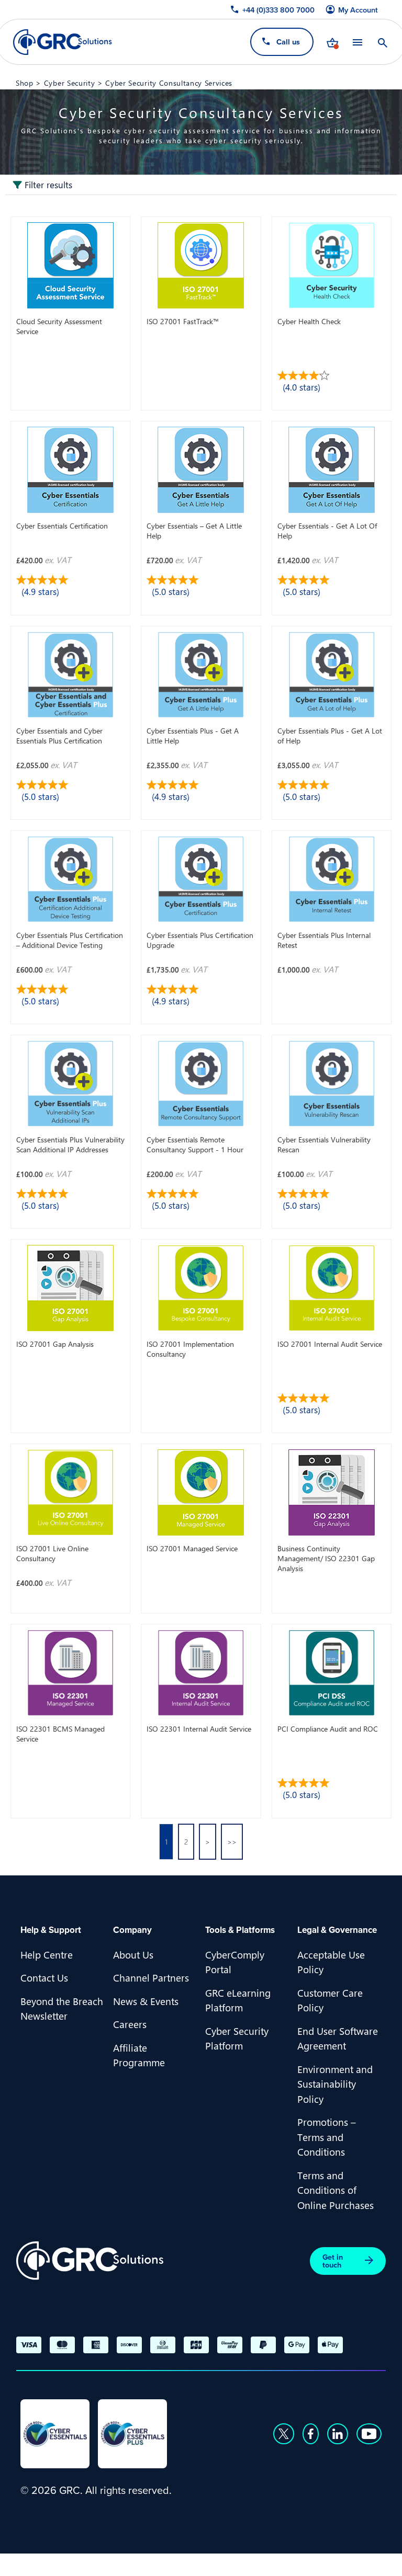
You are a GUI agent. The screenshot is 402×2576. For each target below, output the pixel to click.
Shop (25, 83)
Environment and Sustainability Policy (335, 2084)
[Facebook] (311, 2434)
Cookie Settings (202, 2563)
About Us (133, 1954)
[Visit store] (332, 42)
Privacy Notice (52, 2563)
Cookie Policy (125, 2563)
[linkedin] (338, 2434)
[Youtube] (369, 2434)
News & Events (146, 2001)
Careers (130, 2024)
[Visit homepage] (63, 42)
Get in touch (333, 2261)
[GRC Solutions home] (90, 2261)
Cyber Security (70, 83)
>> (232, 1842)
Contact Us (44, 1977)
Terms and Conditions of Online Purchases (336, 2190)
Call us (288, 42)
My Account (358, 10)
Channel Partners (151, 1977)
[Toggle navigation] (358, 42)
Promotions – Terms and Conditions (327, 2137)
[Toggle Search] (383, 42)
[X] (284, 2434)
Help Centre (47, 1954)
